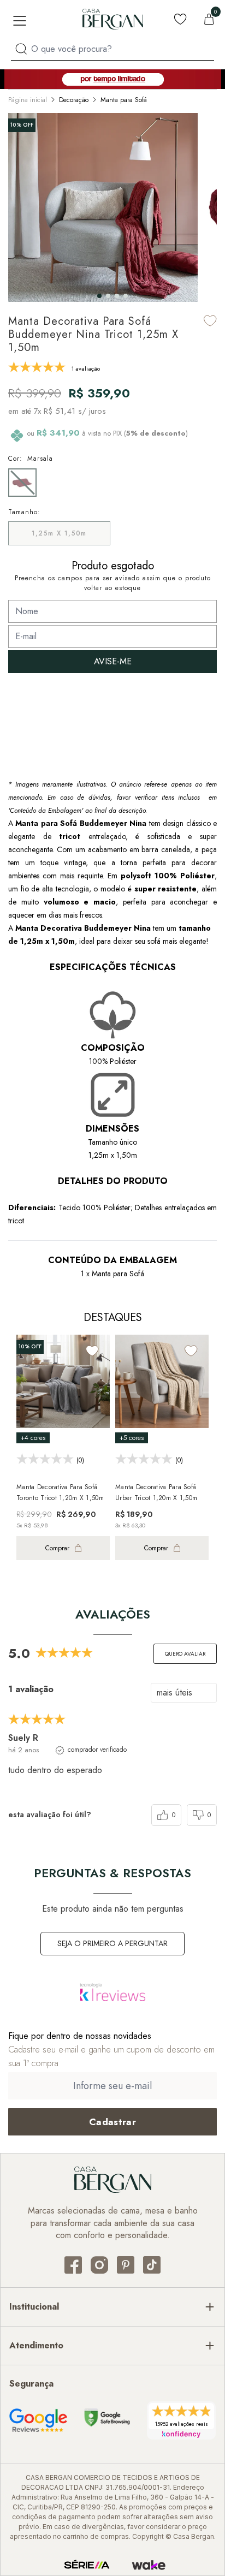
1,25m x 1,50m (59, 533)
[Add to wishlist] (210, 321)
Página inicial (28, 100)
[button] (99, 296)
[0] (209, 19)
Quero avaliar (185, 1654)
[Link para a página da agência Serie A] (87, 2565)
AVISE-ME (113, 661)
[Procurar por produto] (21, 49)
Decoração (74, 100)
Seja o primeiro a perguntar (112, 1943)
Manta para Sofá (124, 100)
